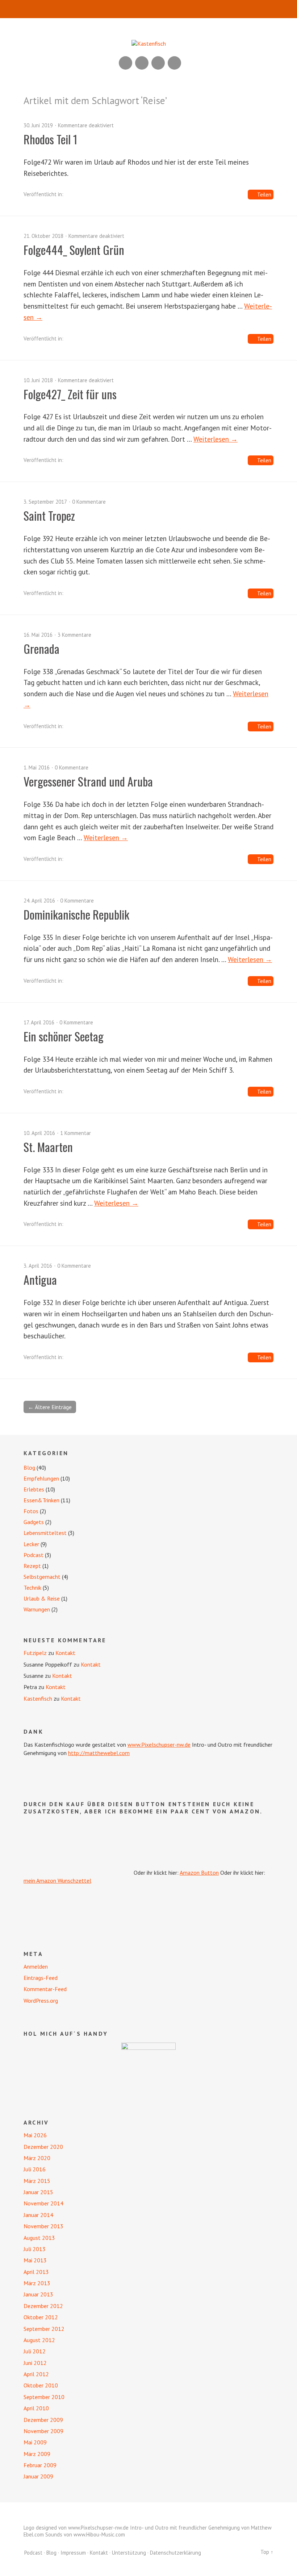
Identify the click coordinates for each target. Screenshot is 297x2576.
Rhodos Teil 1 (51, 139)
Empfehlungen (41, 1478)
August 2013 (39, 2238)
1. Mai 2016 (37, 767)
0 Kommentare (89, 502)
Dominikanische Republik (76, 914)
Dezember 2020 (43, 2147)
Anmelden (36, 1966)
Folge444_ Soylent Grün (74, 250)
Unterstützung (129, 2553)
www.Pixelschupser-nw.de (159, 1745)
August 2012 (39, 2340)
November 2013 (43, 2226)
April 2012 (36, 2374)
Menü (149, 9)
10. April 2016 (39, 1133)
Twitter (174, 63)
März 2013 (37, 2283)
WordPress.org (41, 2001)
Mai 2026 (35, 2135)
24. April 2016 (39, 901)
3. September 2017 (45, 502)
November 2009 (43, 2431)
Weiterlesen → (216, 439)
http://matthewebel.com (99, 1753)
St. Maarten (48, 1147)
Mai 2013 (35, 2260)
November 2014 (43, 2203)
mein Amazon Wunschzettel (57, 1881)
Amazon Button (199, 1873)
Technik (32, 1588)
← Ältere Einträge (50, 1407)
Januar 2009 (38, 2476)
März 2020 (37, 2158)
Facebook (158, 63)
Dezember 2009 (43, 2420)
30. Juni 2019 (38, 125)
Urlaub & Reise (42, 1598)
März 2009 (37, 2454)
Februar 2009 (40, 2465)
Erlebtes (34, 1489)
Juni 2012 (35, 2363)
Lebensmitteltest (45, 1533)
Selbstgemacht (42, 1577)
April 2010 (36, 2408)
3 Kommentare (74, 635)
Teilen (264, 195)
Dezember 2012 (43, 2306)
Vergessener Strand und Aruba (88, 781)
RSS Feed (126, 63)
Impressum (73, 2553)
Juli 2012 (35, 2351)
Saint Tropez (49, 515)
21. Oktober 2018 (43, 236)
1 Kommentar (76, 1133)
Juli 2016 (35, 2169)
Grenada (41, 649)
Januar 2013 (38, 2294)
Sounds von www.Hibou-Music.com (85, 2534)
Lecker (31, 1544)
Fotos (31, 1511)
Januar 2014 (38, 2215)
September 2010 (44, 2397)
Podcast (34, 1555)
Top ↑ (267, 2552)
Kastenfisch (38, 1698)
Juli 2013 (35, 2249)
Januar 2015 (38, 2192)
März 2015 (37, 2181)
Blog (29, 1467)
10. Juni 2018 (38, 380)
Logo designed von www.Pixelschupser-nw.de (76, 2528)
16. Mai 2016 (38, 635)
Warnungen (37, 1609)
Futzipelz (35, 1653)
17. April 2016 (39, 1022)
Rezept (32, 1566)
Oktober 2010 (41, 2385)
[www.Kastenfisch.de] (148, 2070)
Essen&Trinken (41, 1500)
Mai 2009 (35, 2442)
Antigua (40, 1279)
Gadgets (34, 1522)
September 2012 (44, 2329)
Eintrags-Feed (41, 1978)
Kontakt (65, 1653)
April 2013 (36, 2272)
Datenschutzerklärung (175, 2553)
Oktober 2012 (41, 2317)
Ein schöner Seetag (64, 1036)
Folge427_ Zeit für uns (70, 394)
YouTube (142, 63)
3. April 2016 (38, 1266)
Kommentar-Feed (45, 1989)
